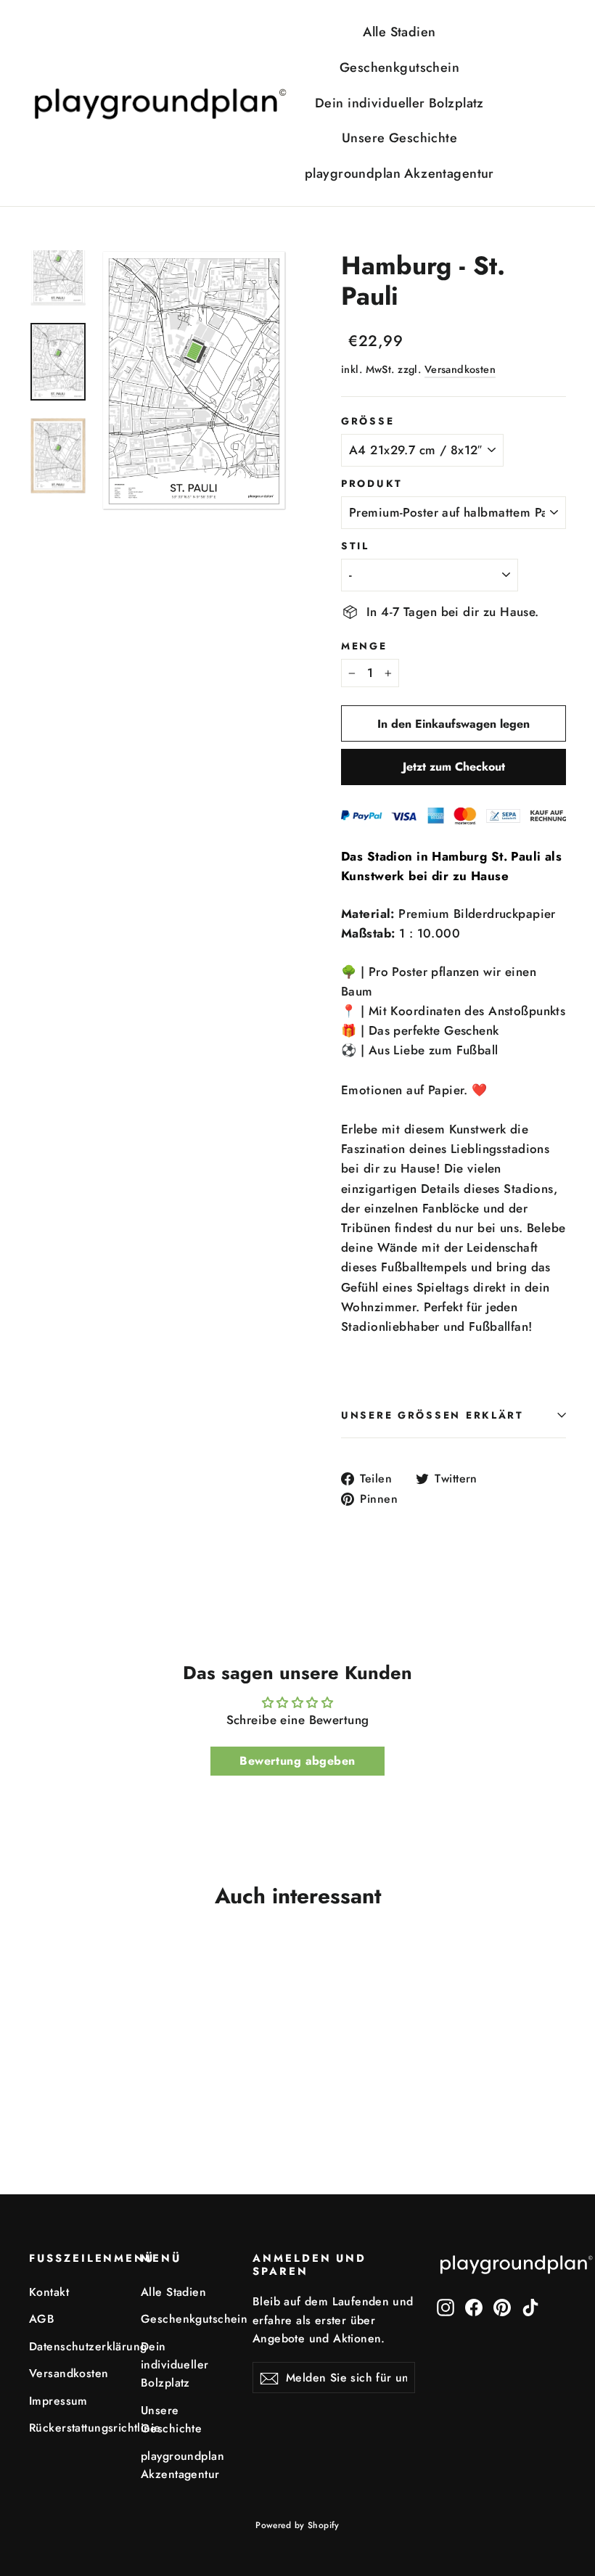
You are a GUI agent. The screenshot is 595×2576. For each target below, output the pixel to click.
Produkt (372, 483)
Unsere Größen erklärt (432, 1415)
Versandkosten (460, 369)
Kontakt (49, 2292)
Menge (364, 646)
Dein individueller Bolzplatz (399, 103)
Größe (368, 421)
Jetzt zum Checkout (454, 767)
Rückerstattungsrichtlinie (74, 2428)
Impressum (58, 2401)
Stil (355, 546)
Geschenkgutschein (399, 67)
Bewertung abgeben (297, 1761)
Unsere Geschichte (399, 138)
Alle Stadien (399, 32)
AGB (42, 2319)
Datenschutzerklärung (74, 2346)
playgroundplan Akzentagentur (399, 173)
